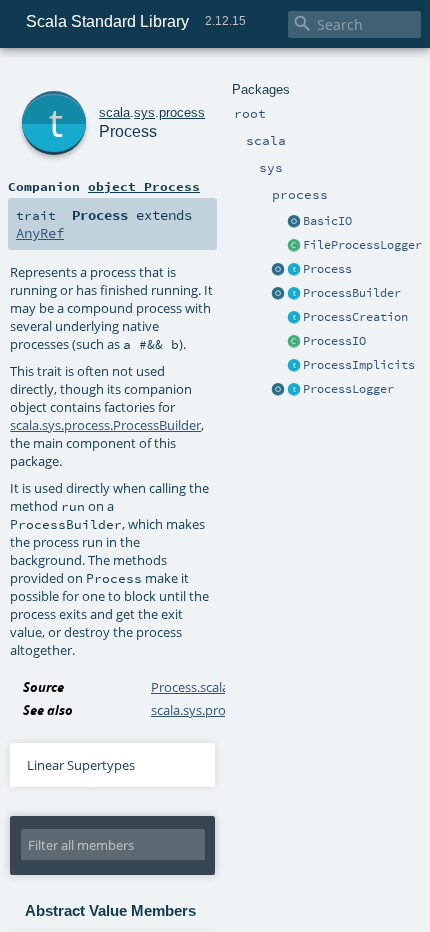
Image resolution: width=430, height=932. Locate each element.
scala (114, 112)
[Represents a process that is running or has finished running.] (294, 270)
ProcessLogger (348, 389)
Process (327, 269)
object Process (144, 186)
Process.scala (190, 687)
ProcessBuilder (352, 293)
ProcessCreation (355, 317)
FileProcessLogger (362, 245)
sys (144, 112)
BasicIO (327, 221)
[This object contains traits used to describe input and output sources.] (278, 294)
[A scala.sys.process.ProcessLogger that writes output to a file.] (294, 246)
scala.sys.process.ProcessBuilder (105, 425)
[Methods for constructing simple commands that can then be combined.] (278, 270)
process (182, 112)
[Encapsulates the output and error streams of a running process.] (294, 390)
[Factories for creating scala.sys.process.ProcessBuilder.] (294, 318)
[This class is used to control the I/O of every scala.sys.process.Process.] (294, 342)
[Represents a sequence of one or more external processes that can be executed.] (294, 294)
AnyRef (40, 233)
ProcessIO (334, 341)
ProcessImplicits (359, 365)
